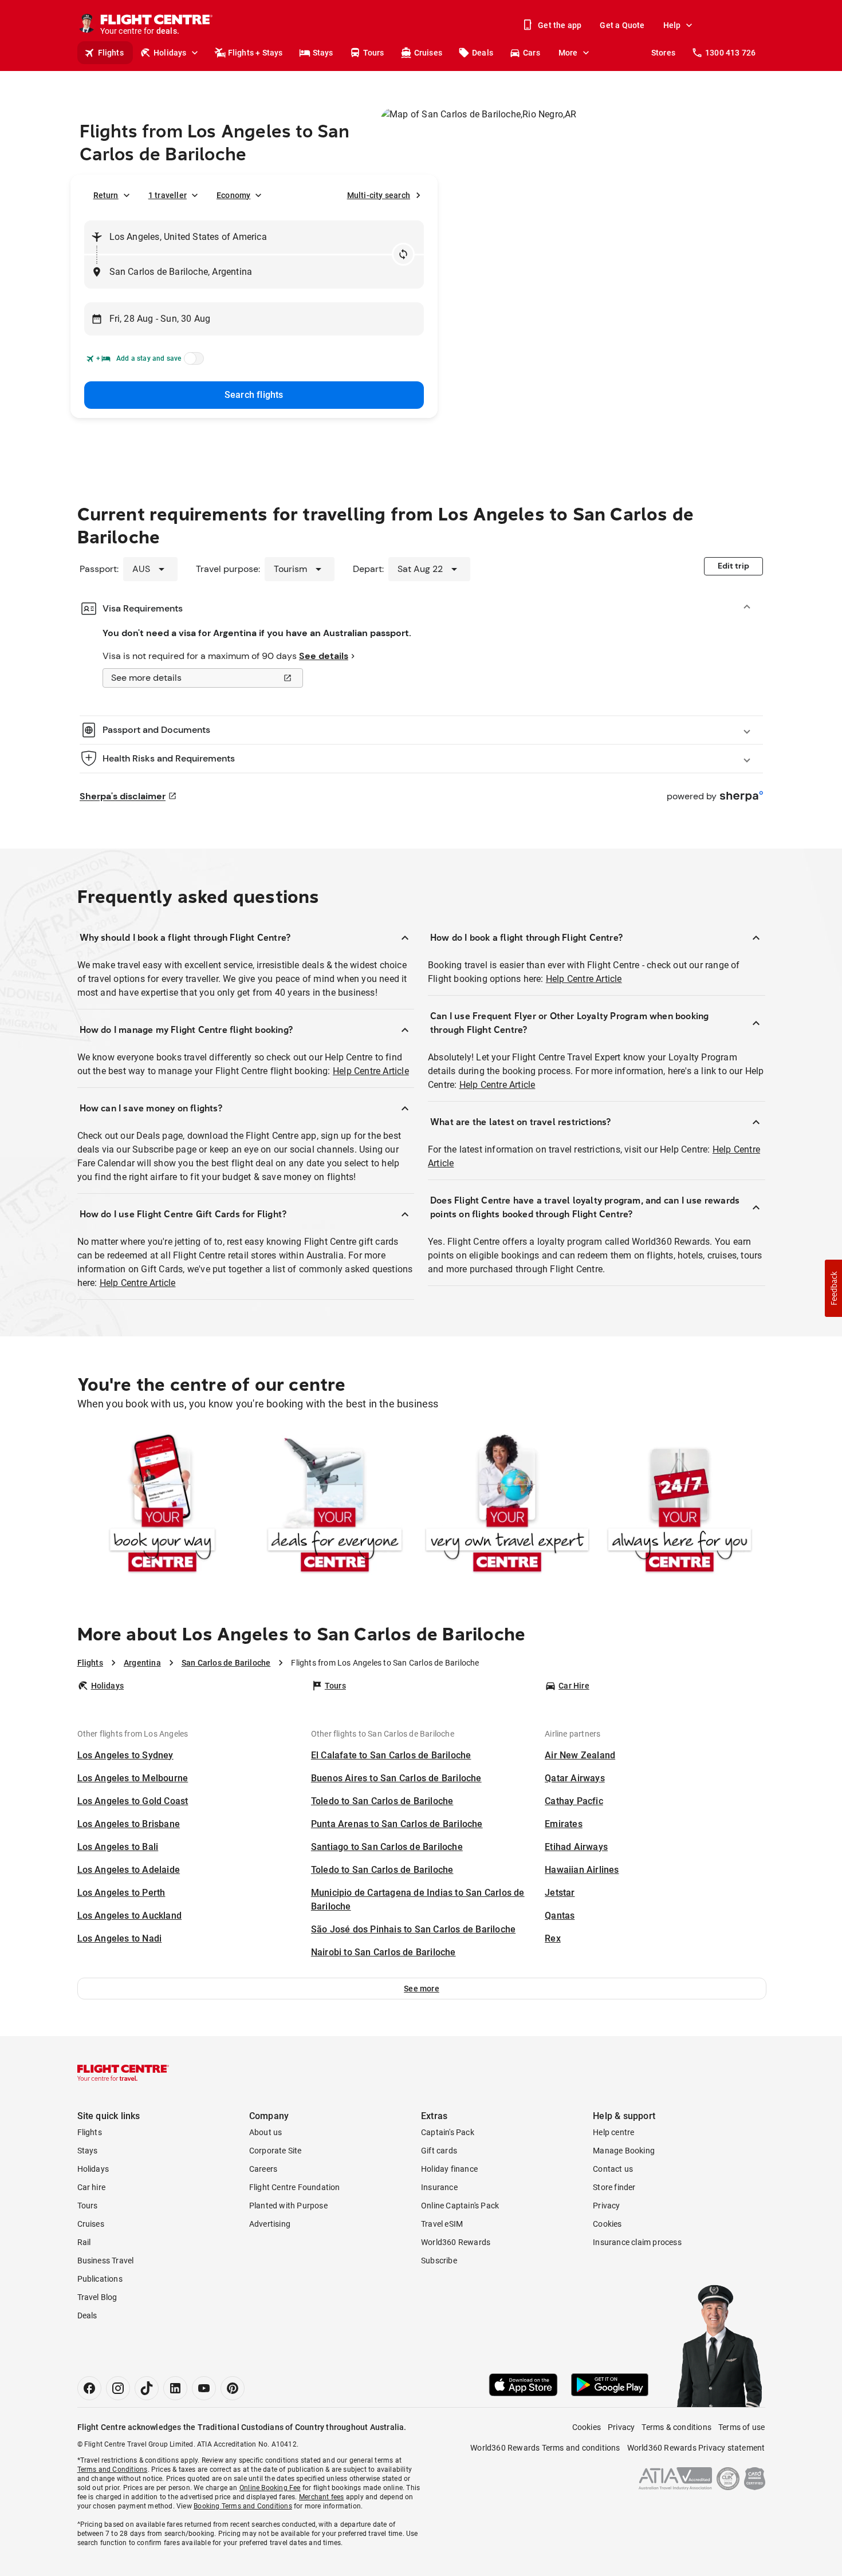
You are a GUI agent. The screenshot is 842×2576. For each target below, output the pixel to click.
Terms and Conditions (113, 2470)
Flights (111, 53)
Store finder (614, 2187)
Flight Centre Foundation (295, 2187)
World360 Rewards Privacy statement (696, 2448)
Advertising (270, 2224)
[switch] (192, 362)
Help (672, 25)
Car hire (92, 2187)
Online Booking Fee (270, 2488)
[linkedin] (175, 2388)
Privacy (606, 2206)
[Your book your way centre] (162, 1506)
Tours (374, 53)
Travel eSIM (442, 2224)
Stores (663, 53)
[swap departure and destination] (403, 254)
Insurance (439, 2187)
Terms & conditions (676, 2427)
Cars (532, 53)
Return (106, 195)
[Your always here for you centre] (680, 1506)
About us (266, 2132)
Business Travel (106, 2261)
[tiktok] (147, 2388)
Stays (323, 53)
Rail (84, 2242)
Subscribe (439, 2261)
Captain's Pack (448, 2132)
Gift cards (439, 2151)
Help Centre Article (371, 1071)
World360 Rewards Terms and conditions (545, 2448)
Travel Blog (97, 2297)
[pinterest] (233, 2388)
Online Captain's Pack (460, 2206)
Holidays (170, 53)
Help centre (613, 2132)
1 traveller (168, 195)
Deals (483, 53)
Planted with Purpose (288, 2206)
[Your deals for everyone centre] (335, 1506)
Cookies (607, 2224)
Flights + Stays (255, 53)
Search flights (254, 395)
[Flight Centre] (123, 2073)
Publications (100, 2279)
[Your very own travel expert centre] (507, 1506)
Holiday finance (449, 2169)
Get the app (560, 25)
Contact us (613, 2169)
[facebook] (89, 2388)
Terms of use (741, 2427)
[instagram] (118, 2388)
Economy (233, 195)
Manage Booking (624, 2151)
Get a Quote (622, 25)
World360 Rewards (456, 2242)
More (568, 53)
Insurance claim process (637, 2242)
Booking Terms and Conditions (243, 2506)
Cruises (428, 53)
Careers (263, 2169)
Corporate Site (276, 2151)
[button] (422, 1989)
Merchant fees (322, 2497)
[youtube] (204, 2388)
